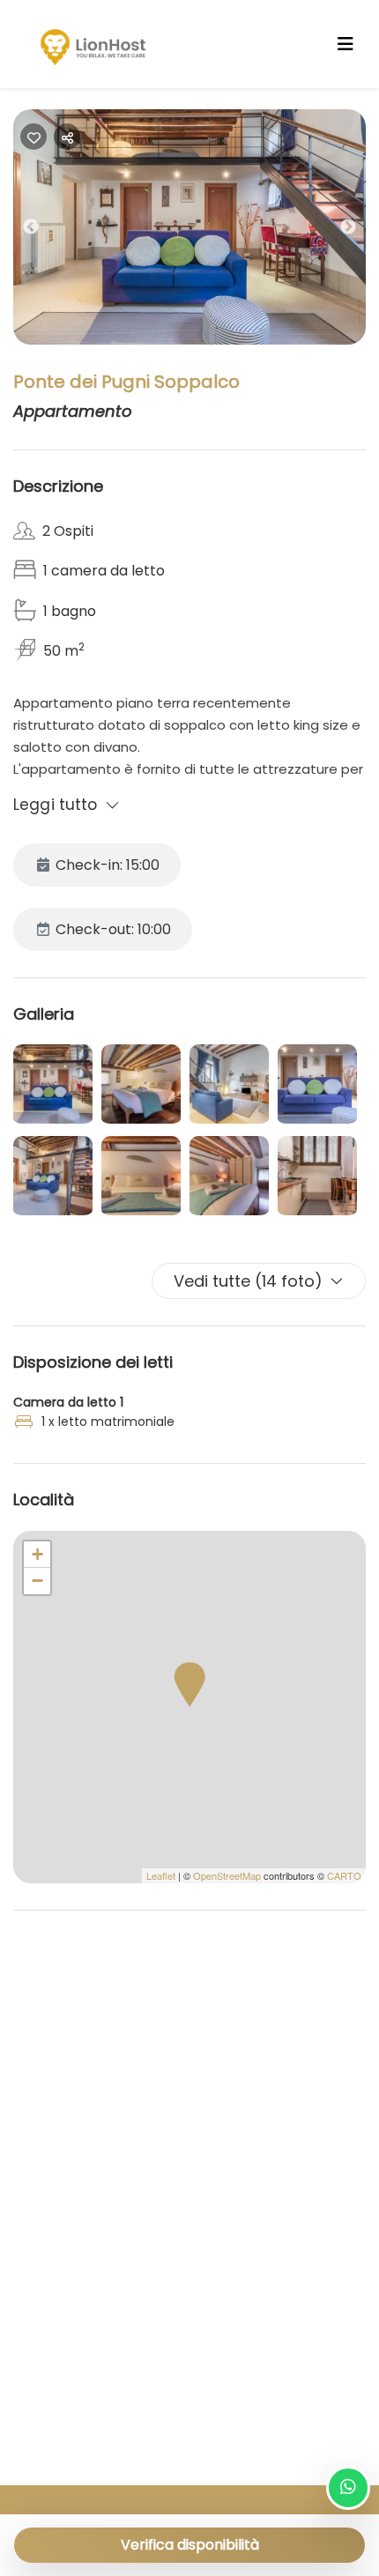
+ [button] (37, 1554)
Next (361, 231)
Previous (44, 231)
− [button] (37, 1581)
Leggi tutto (56, 805)
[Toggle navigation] (346, 44)
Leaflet (161, 1875)
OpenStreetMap (227, 1875)
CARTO (344, 1875)
